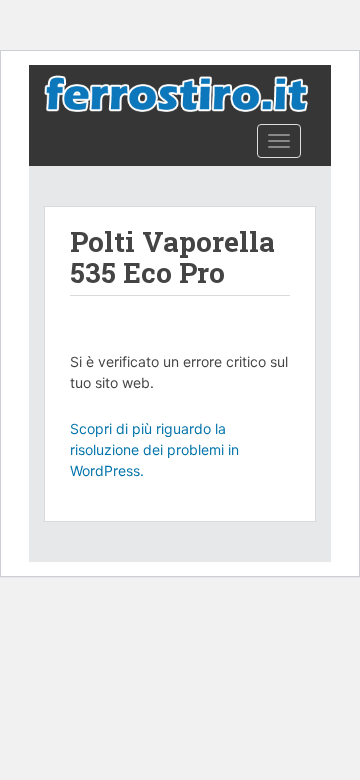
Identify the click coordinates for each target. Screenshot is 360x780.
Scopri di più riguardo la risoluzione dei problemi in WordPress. (154, 449)
